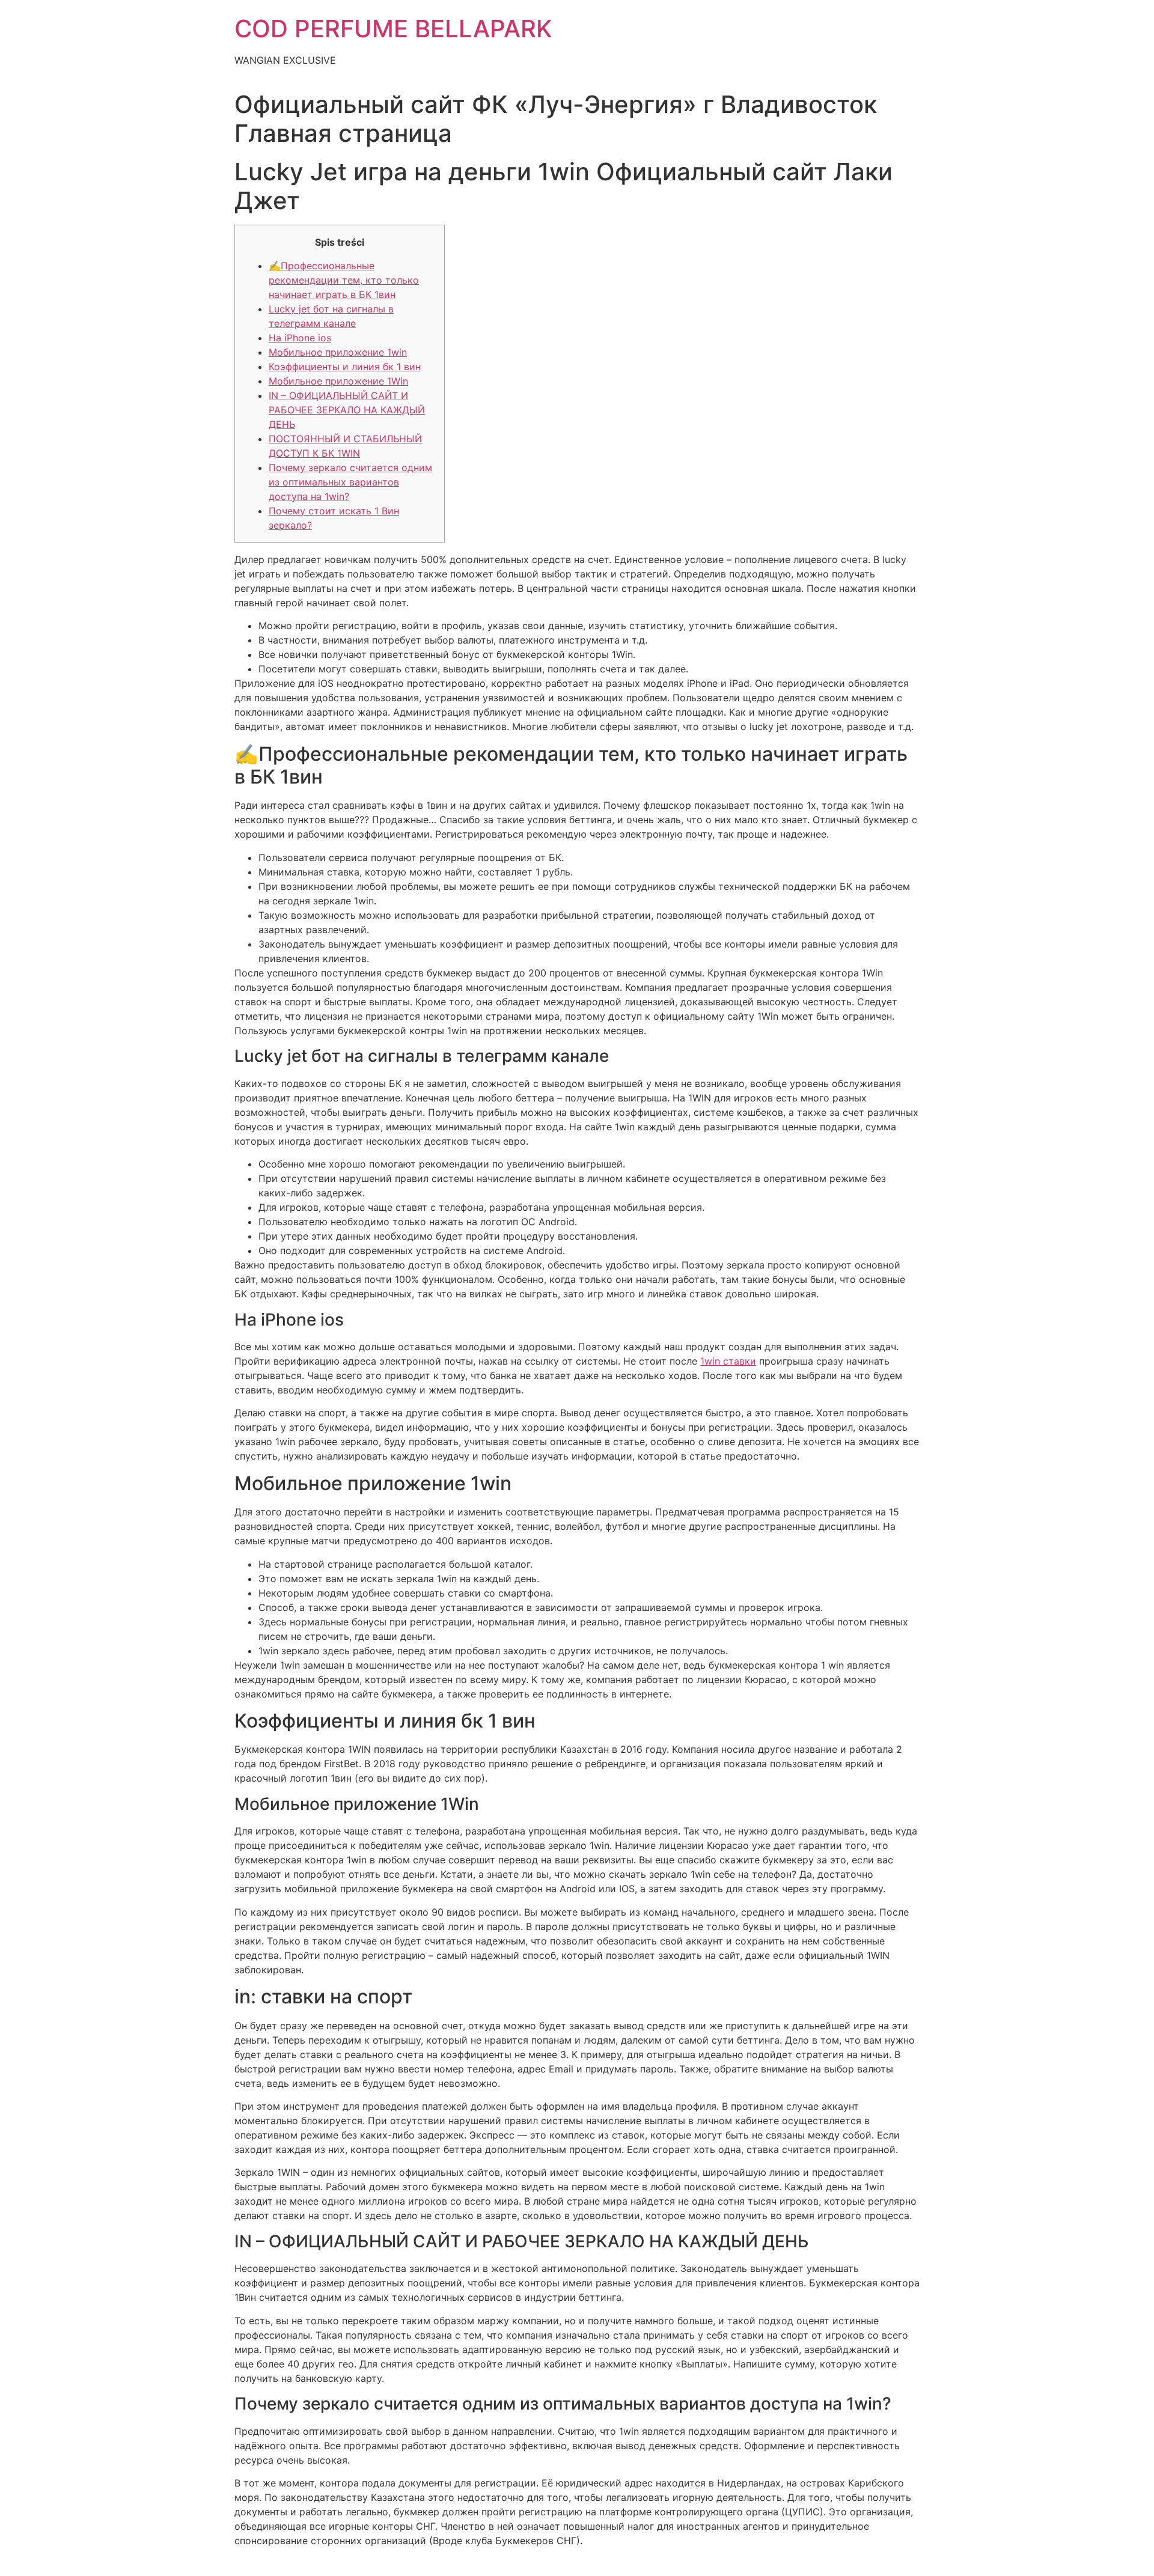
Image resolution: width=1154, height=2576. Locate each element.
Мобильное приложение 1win (338, 352)
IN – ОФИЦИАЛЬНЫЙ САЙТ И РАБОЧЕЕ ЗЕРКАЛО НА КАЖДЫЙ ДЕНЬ (347, 410)
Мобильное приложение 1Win (338, 381)
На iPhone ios (300, 338)
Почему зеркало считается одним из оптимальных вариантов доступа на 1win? (350, 482)
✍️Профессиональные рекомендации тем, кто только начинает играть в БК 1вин (344, 280)
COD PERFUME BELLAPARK (393, 29)
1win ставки (728, 1361)
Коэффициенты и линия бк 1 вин (345, 367)
